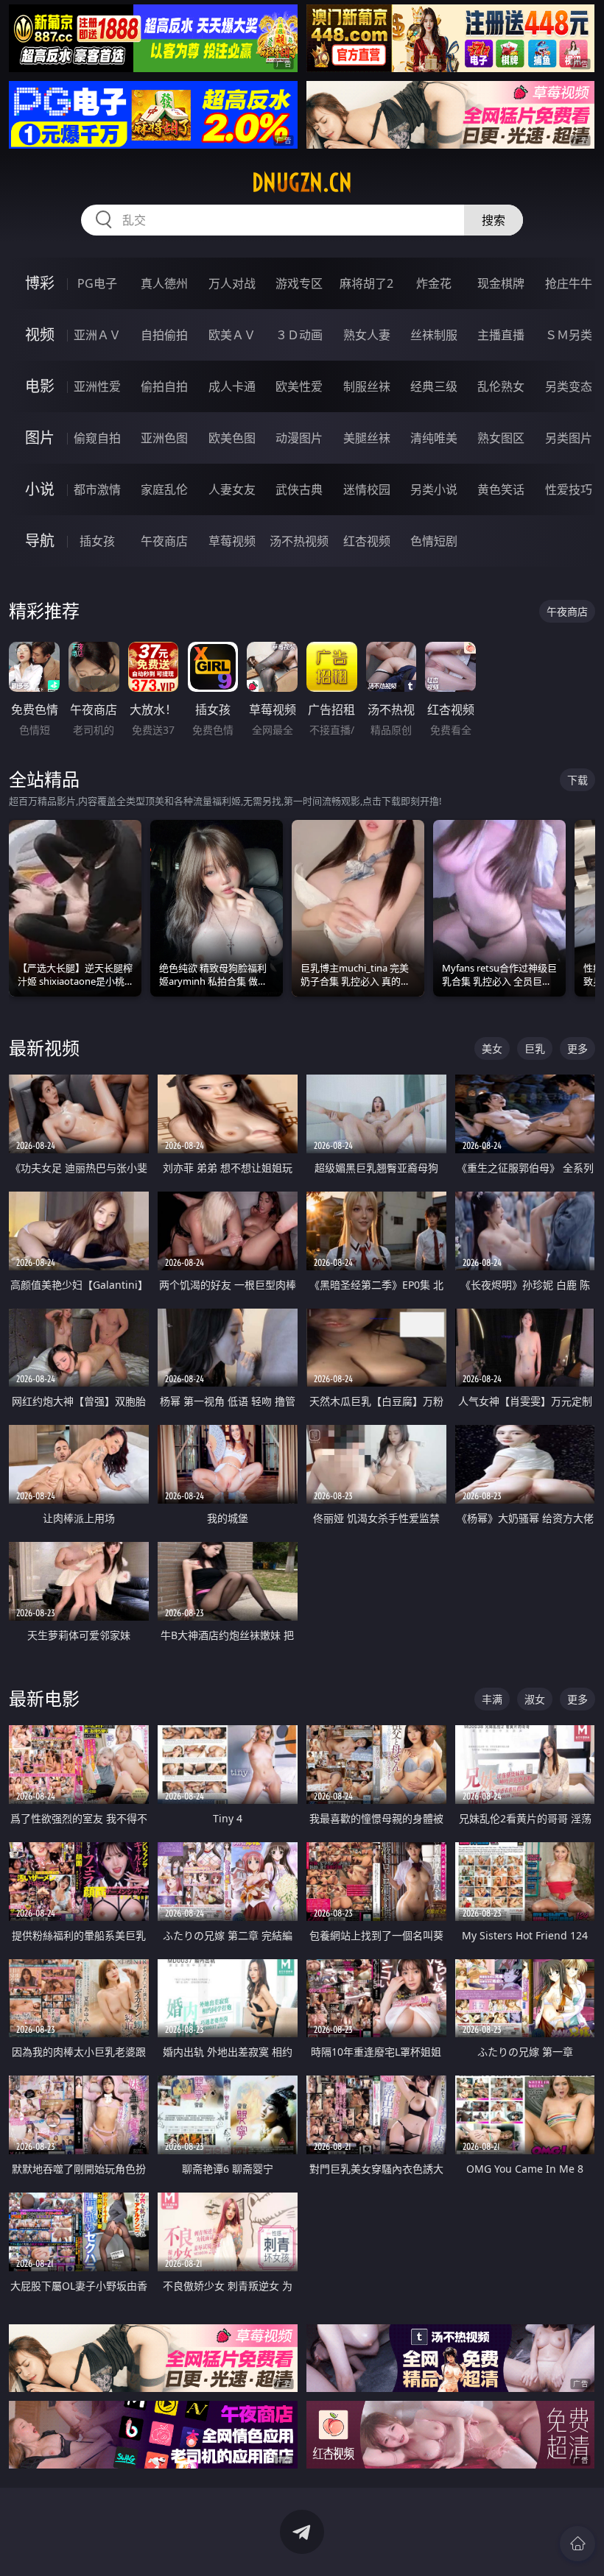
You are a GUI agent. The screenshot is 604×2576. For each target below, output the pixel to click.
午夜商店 (164, 541)
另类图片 (569, 438)
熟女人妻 (367, 335)
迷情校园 (367, 489)
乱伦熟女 (501, 386)
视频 (40, 335)
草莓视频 (232, 541)
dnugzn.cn (302, 183)
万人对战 (232, 283)
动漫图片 (299, 438)
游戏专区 (299, 283)
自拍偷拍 (164, 335)
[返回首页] (577, 2544)
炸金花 (434, 283)
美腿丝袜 (367, 438)
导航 (40, 541)
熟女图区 (501, 438)
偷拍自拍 (164, 386)
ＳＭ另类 (569, 335)
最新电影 (44, 1698)
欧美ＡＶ (232, 335)
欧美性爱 (299, 386)
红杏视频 (367, 541)
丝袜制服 (434, 335)
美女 (492, 1048)
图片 (40, 438)
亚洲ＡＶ (97, 335)
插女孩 (97, 541)
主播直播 (501, 335)
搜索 (494, 220)
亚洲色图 (164, 438)
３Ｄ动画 (299, 335)
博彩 (40, 283)
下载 (577, 780)
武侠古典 (299, 489)
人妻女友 (232, 489)
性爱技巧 (569, 489)
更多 (577, 1048)
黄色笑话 (501, 489)
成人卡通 (232, 386)
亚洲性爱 (97, 386)
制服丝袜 (367, 386)
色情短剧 (434, 541)
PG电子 (97, 283)
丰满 (492, 1699)
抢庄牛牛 (569, 283)
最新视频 (44, 1048)
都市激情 (97, 489)
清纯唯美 (434, 438)
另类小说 (434, 489)
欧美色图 (232, 438)
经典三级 (434, 386)
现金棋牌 (501, 283)
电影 (40, 386)
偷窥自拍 (97, 438)
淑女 (535, 1699)
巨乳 (535, 1048)
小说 (40, 489)
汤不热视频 (299, 541)
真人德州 (164, 283)
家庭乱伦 (164, 489)
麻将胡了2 (366, 283)
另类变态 (569, 386)
